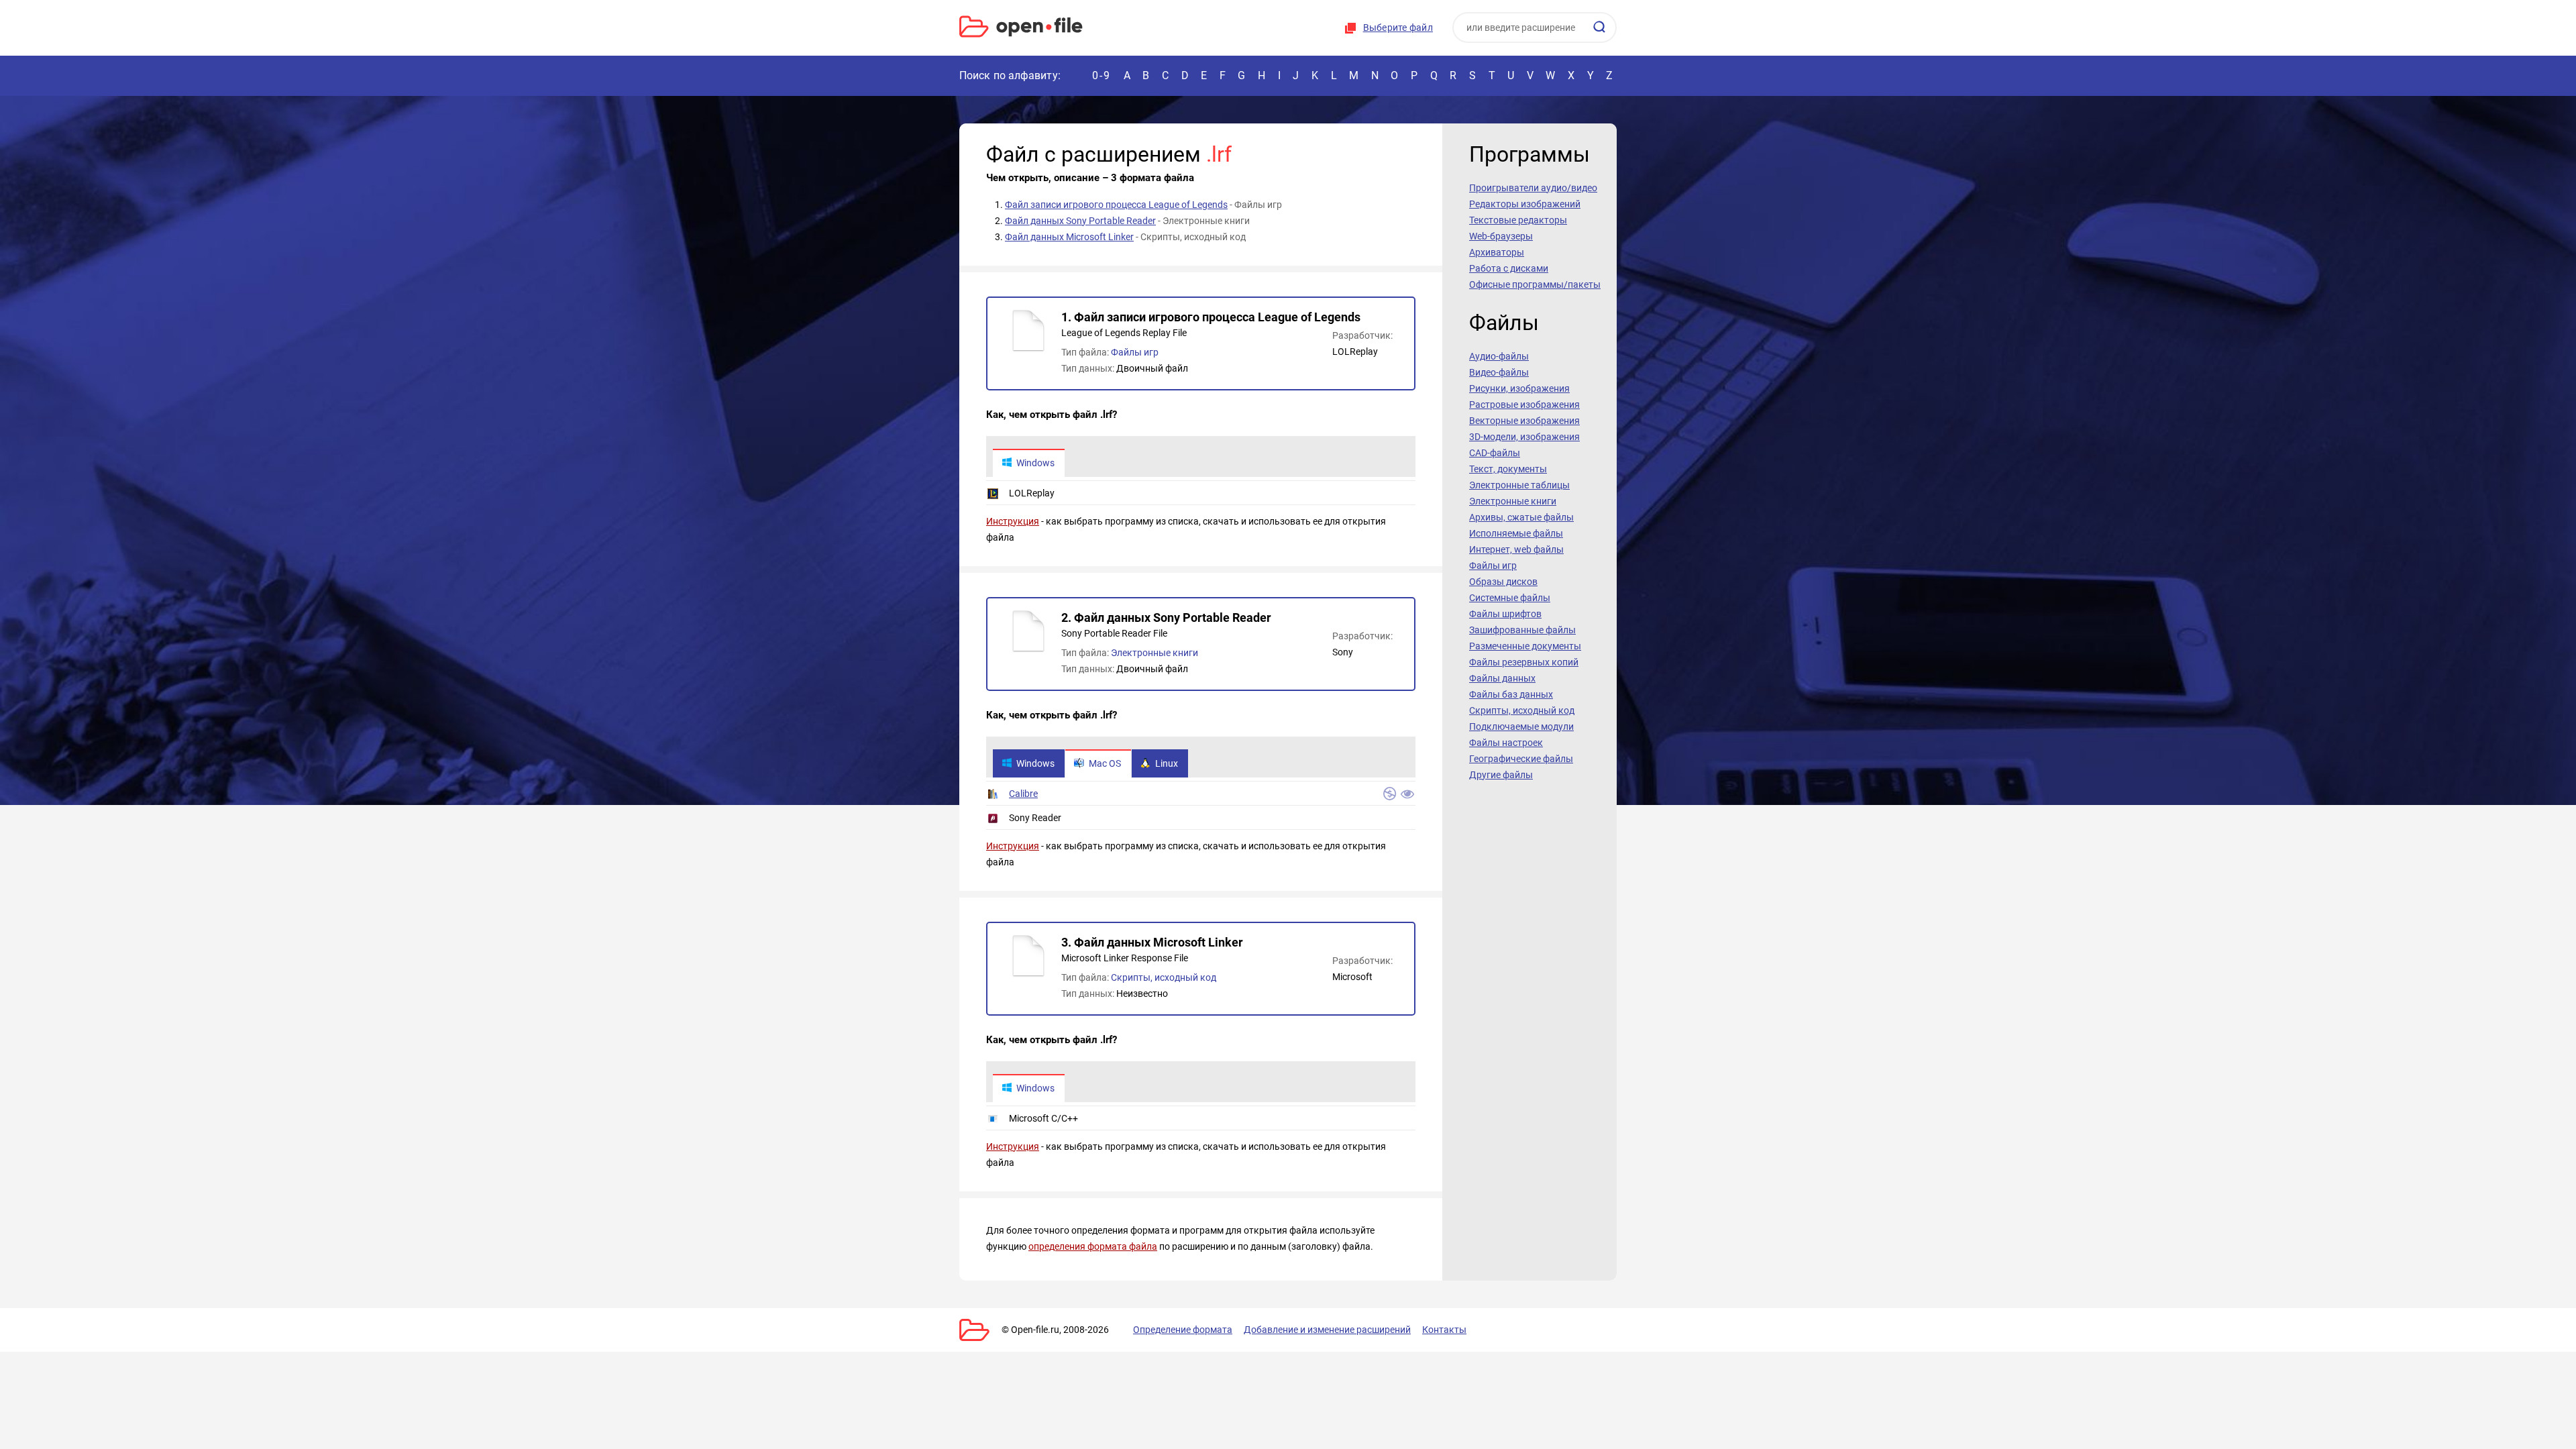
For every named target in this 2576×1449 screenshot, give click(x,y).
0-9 (1102, 75)
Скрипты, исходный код (1164, 977)
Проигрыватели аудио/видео (1533, 188)
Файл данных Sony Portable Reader (1080, 221)
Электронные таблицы (1519, 485)
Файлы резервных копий (1524, 662)
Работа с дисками (1509, 268)
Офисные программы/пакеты (1535, 284)
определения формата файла (1093, 1246)
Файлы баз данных (1511, 694)
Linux (1167, 763)
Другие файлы (1501, 775)
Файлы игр (1135, 352)
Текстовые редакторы (1518, 220)
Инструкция (1013, 521)
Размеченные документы (1525, 646)
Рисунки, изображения (1519, 388)
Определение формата (1183, 1330)
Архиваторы (1497, 252)
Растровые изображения (1524, 405)
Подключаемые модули (1521, 727)
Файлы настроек (1506, 743)
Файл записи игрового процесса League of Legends (1116, 205)
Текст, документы (1508, 469)
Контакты (1444, 1330)
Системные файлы (1510, 598)
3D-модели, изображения (1524, 437)
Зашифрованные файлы (1522, 630)
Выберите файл (1398, 28)
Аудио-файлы (1499, 356)
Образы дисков (1503, 582)
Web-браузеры (1501, 236)
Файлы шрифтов (1505, 614)
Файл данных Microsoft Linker (1069, 237)
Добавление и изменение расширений (1327, 1330)
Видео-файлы (1499, 372)
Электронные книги (1155, 653)
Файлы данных (1502, 678)
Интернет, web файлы (1516, 549)
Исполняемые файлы (1516, 533)
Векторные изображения (1524, 421)
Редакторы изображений (1525, 204)
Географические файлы (1521, 759)
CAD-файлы (1495, 453)
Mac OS (1105, 763)
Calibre (1023, 794)
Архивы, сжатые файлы (1521, 517)
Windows (1035, 463)
